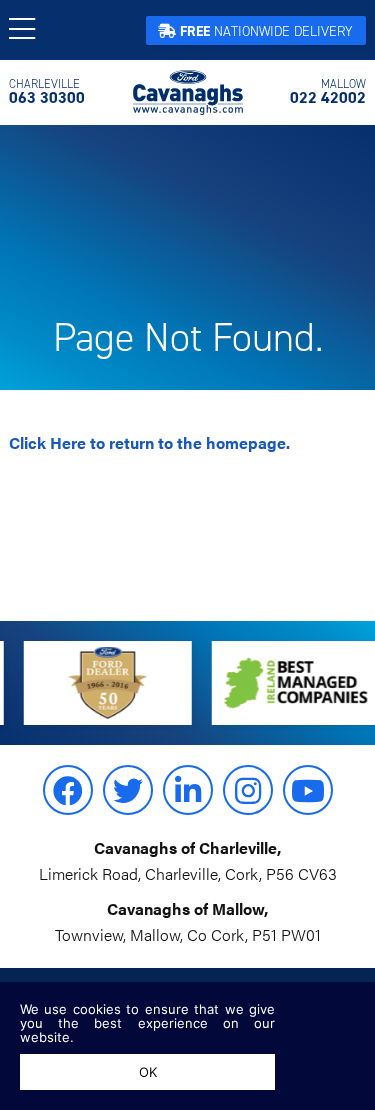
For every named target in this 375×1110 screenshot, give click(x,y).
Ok (148, 1072)
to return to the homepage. (149, 442)
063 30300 (47, 92)
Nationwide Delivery (266, 31)
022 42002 (328, 92)
